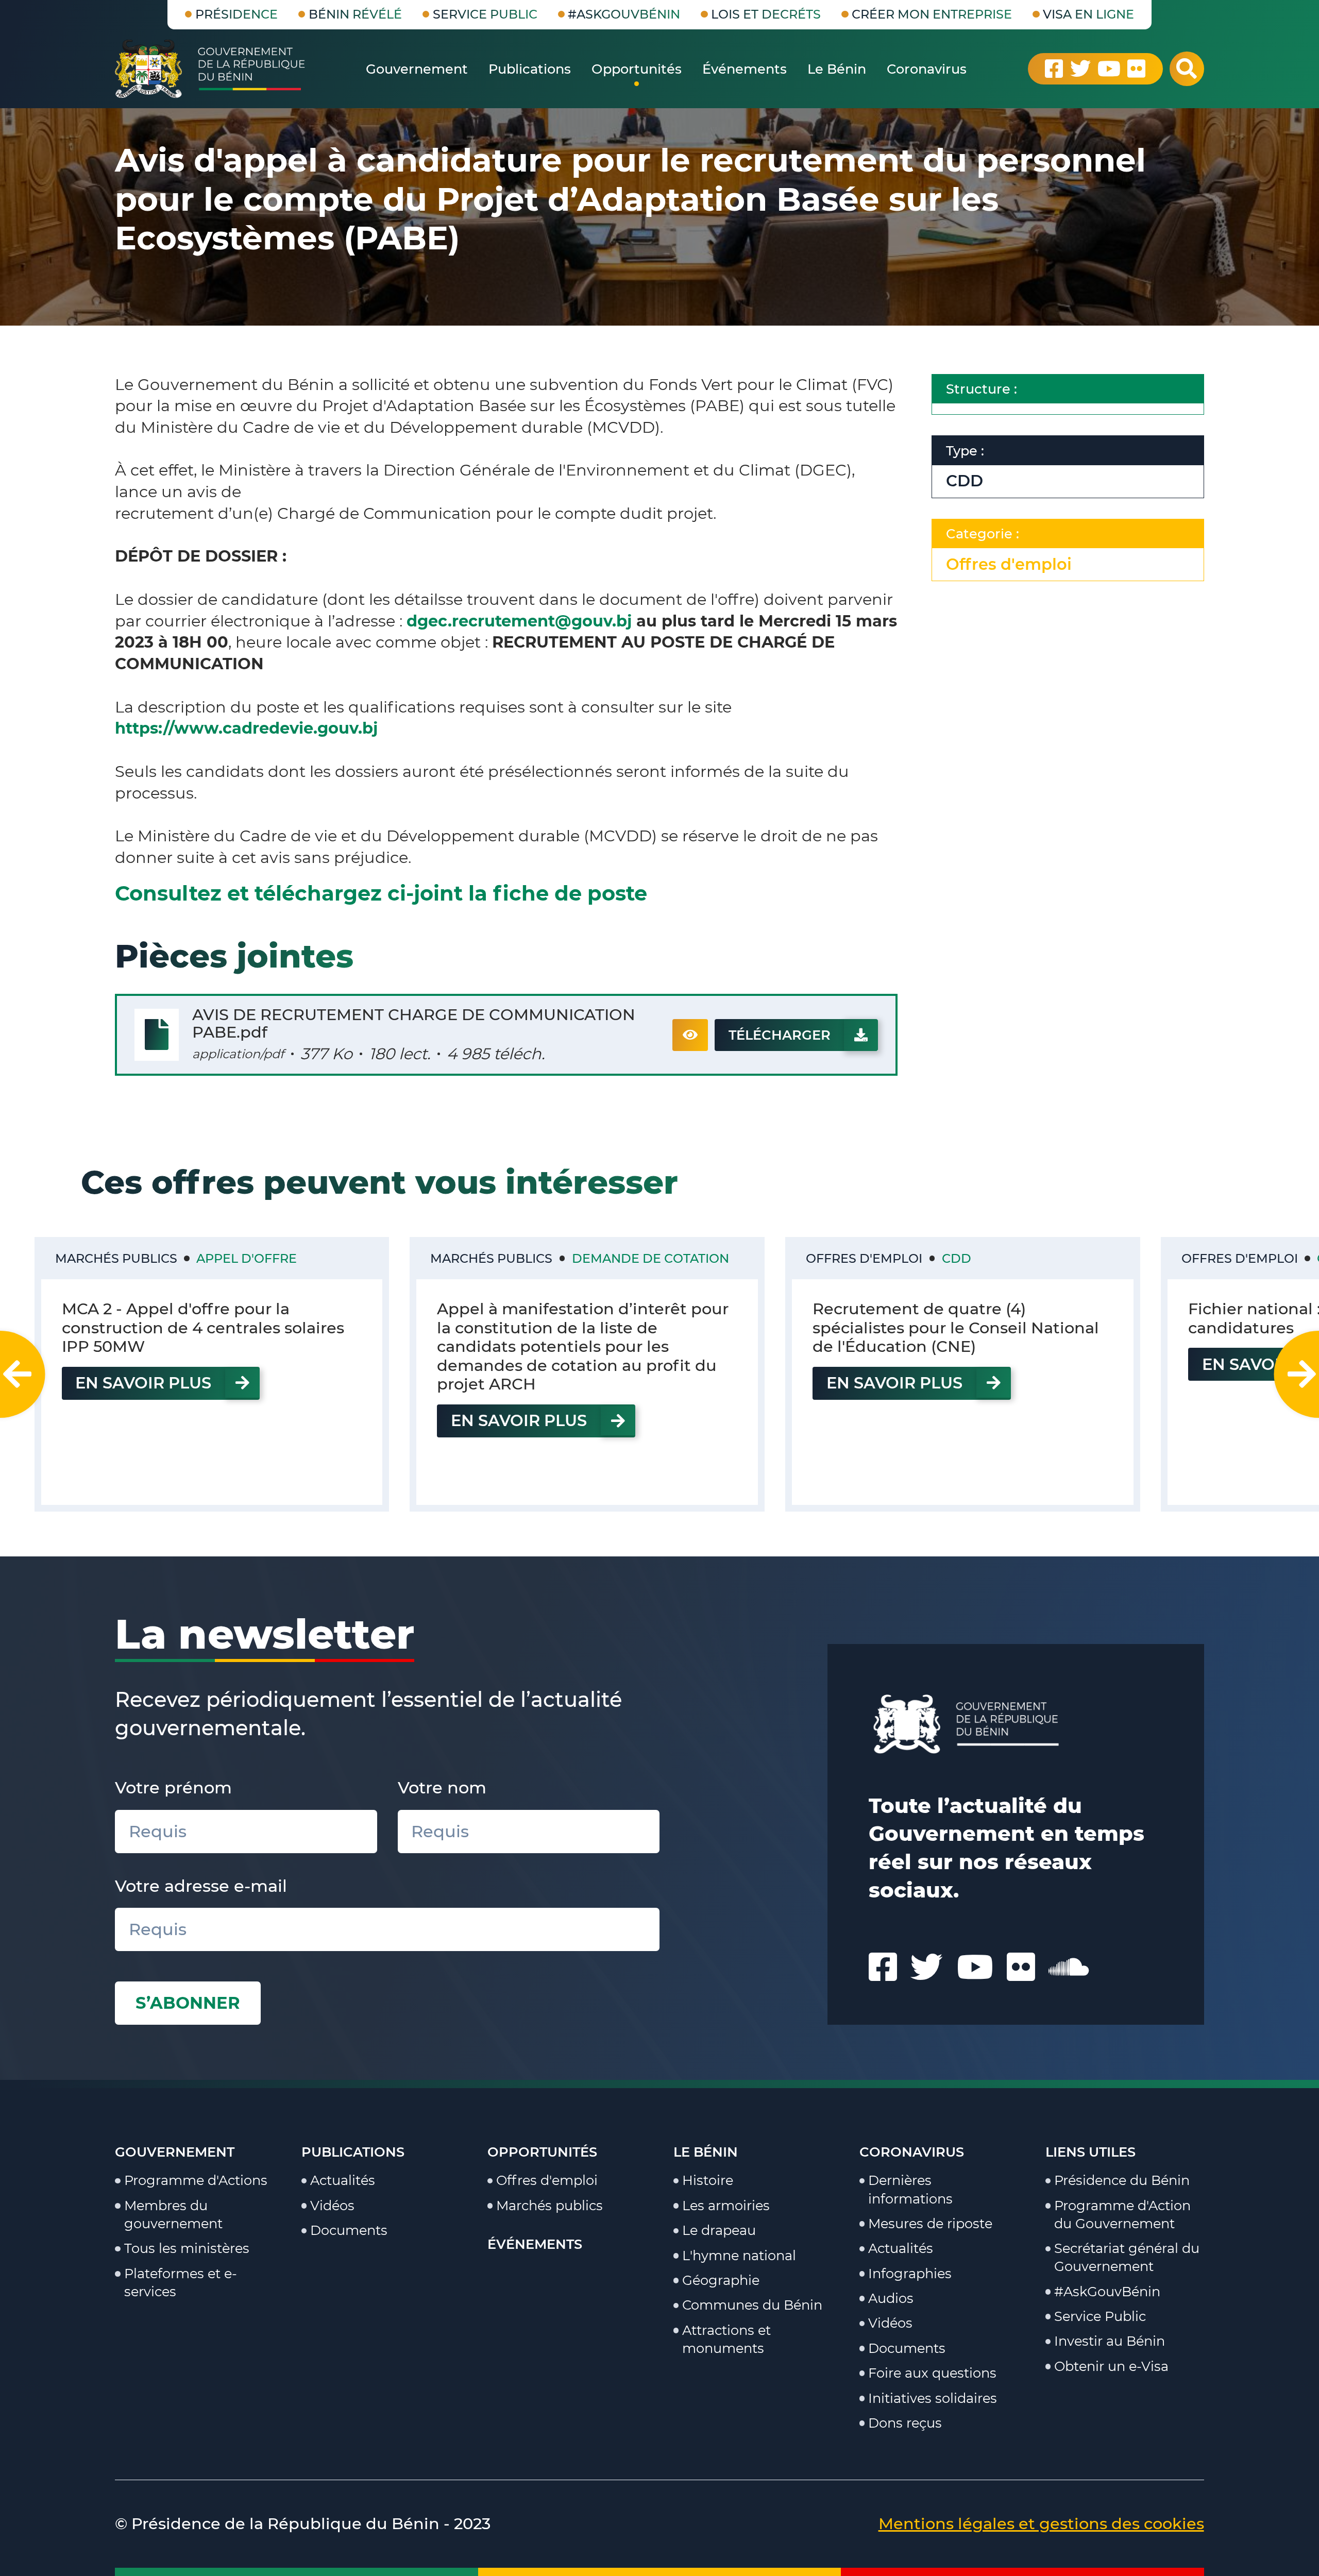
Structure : (982, 389)
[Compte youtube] (1109, 69)
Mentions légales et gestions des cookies (1041, 2524)
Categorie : (983, 533)
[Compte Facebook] (1054, 69)
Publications (353, 2152)
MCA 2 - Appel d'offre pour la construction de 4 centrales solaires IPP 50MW (203, 1328)
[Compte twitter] (1080, 69)
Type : (965, 451)
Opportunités (542, 2152)
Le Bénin (706, 2152)
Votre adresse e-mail (201, 1886)
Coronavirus (912, 2152)
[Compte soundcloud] (1069, 1967)
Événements (535, 2244)
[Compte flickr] (1136, 69)
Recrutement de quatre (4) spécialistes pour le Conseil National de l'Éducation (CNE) (956, 1328)
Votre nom (442, 1787)
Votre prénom (173, 1787)
